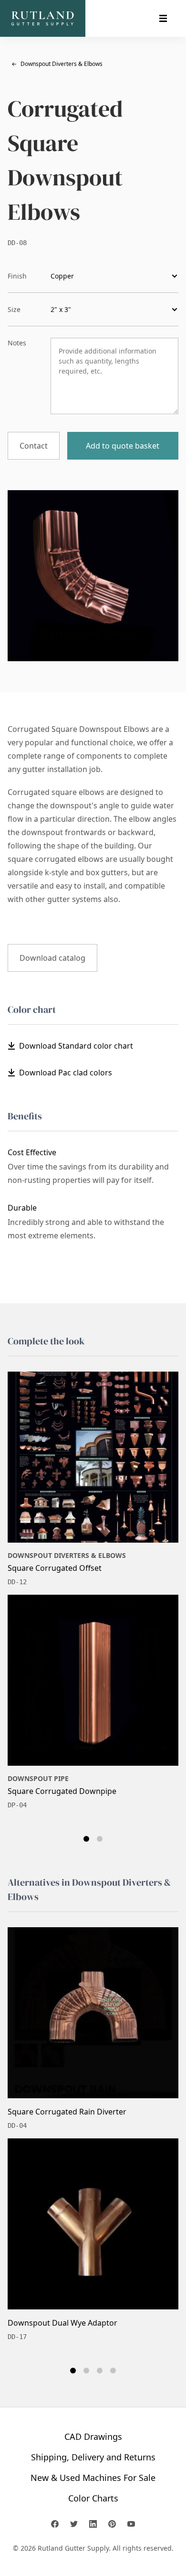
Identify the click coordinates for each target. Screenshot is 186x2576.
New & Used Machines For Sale (93, 2478)
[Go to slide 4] (113, 2371)
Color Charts (93, 2498)
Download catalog (52, 958)
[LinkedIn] (93, 2524)
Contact (34, 446)
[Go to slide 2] (100, 1839)
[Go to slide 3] (100, 2371)
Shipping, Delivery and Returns (93, 2457)
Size (14, 309)
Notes (17, 343)
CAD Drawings (93, 2436)
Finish (17, 276)
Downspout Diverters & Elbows (57, 64)
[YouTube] (131, 2524)
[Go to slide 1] (86, 1839)
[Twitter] (74, 2524)
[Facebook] (55, 2524)
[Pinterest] (112, 2524)
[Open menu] (163, 19)
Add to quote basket (123, 446)
